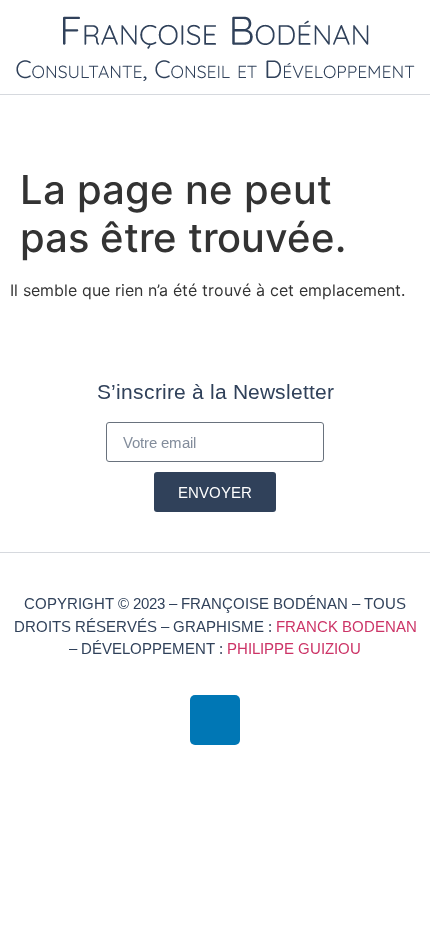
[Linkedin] (215, 720)
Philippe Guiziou (294, 648)
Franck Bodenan (346, 626)
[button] (406, 121)
